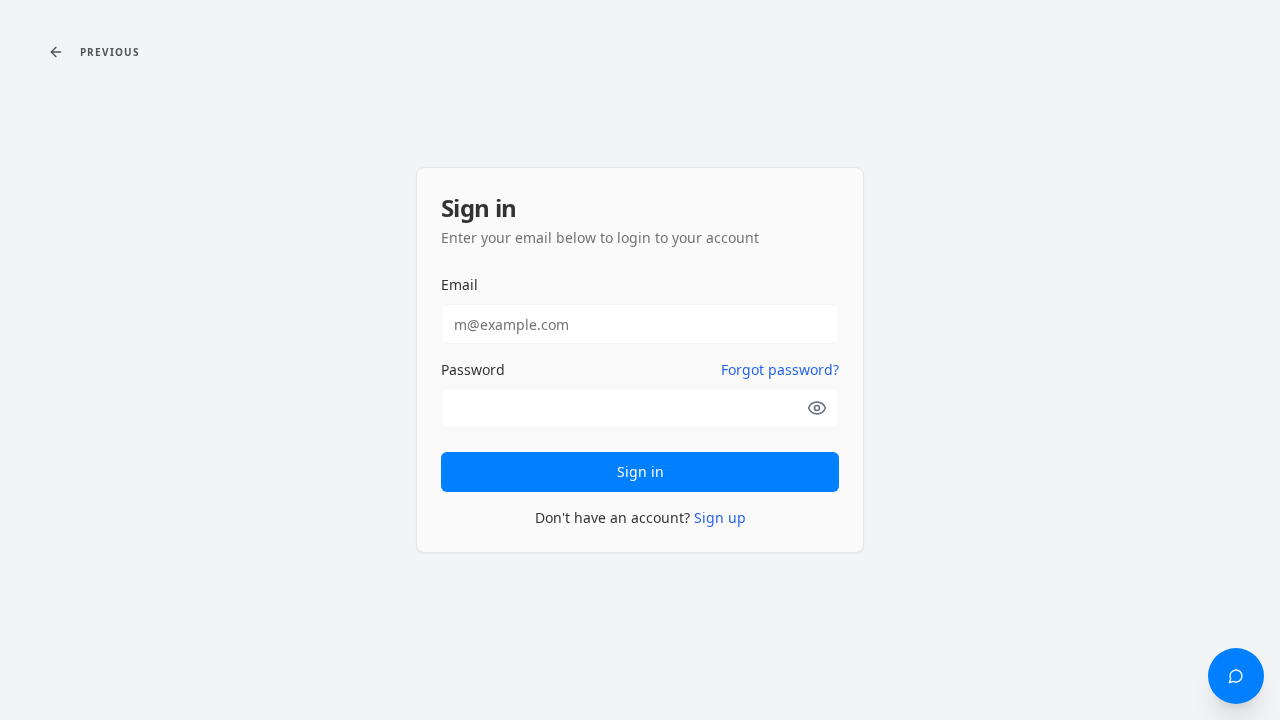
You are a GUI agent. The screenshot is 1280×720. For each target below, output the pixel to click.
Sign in (640, 471)
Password (473, 370)
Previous (110, 52)
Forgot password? (780, 369)
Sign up (720, 517)
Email (459, 284)
